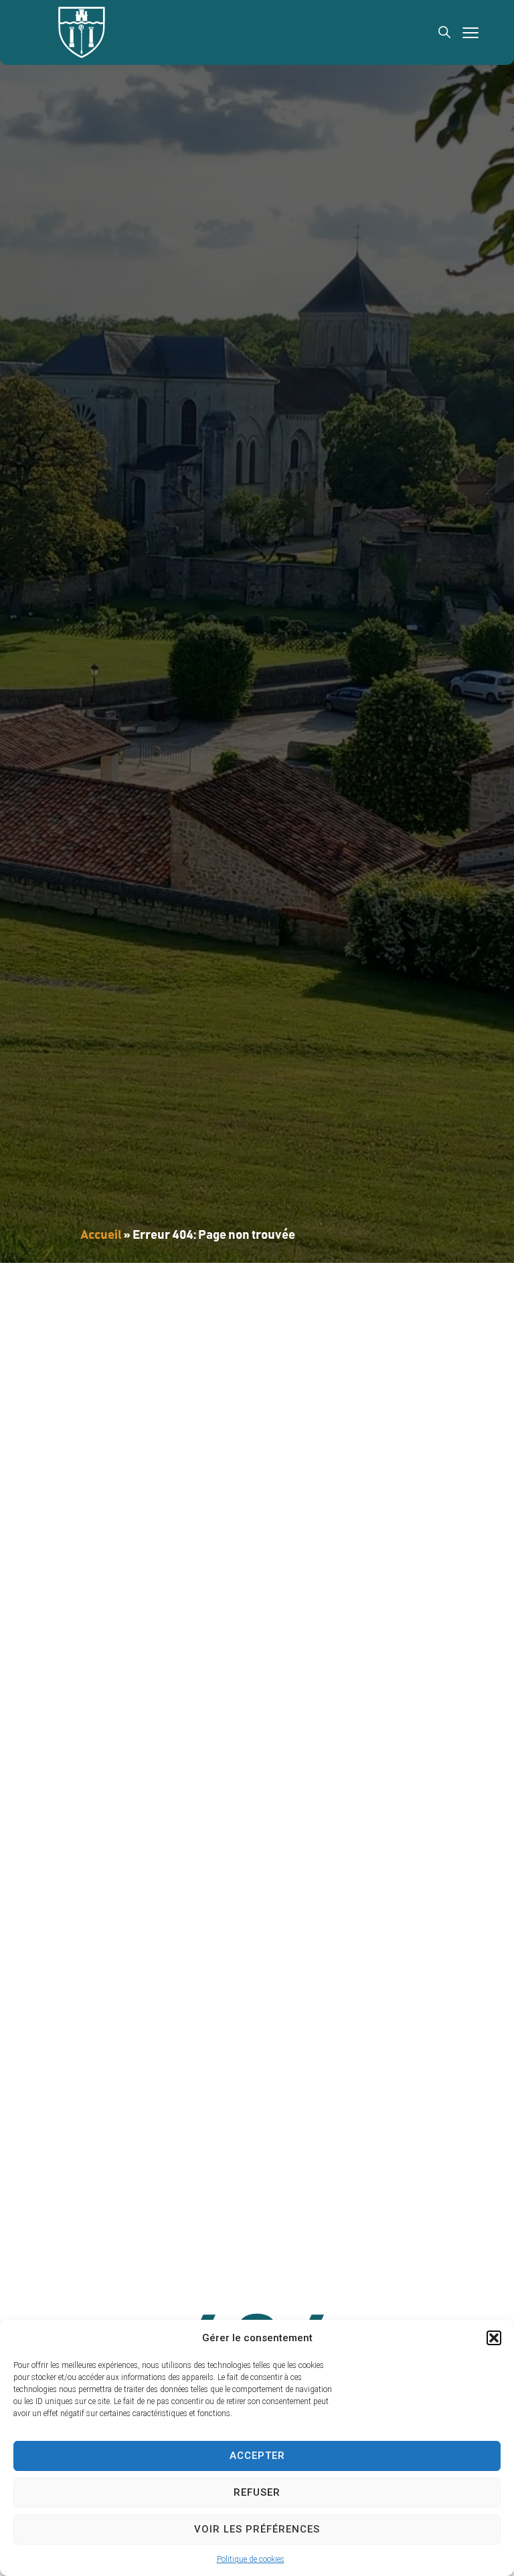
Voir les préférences (257, 2529)
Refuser (257, 2492)
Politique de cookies (251, 2559)
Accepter (257, 2456)
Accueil (101, 1235)
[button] (494, 2338)
